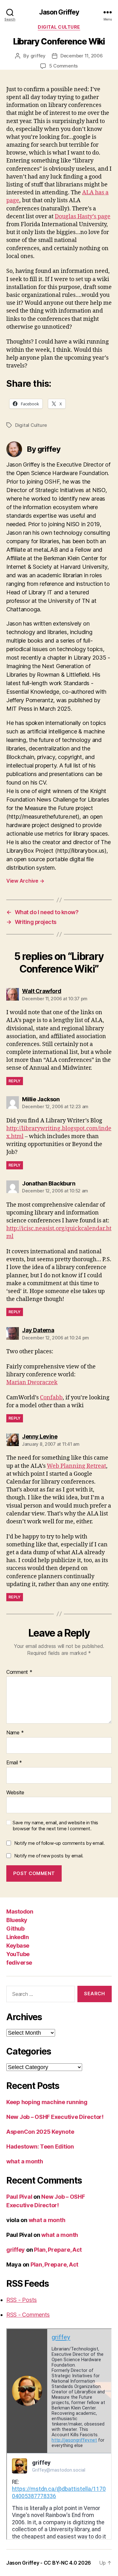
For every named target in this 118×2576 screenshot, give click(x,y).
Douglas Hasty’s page (83, 217)
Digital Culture (59, 27)
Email (14, 1763)
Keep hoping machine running (47, 2102)
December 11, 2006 (82, 56)
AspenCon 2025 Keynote (40, 2132)
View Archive (25, 881)
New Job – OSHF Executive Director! (55, 2117)
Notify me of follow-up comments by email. (59, 1843)
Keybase (18, 1946)
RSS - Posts (22, 2300)
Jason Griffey (59, 12)
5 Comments (63, 66)
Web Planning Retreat (76, 1466)
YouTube (18, 1954)
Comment (19, 1672)
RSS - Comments (28, 2315)
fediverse (19, 1963)
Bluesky (17, 1920)
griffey (38, 56)
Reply (15, 1081)
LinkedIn (17, 1937)
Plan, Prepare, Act (58, 2250)
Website (15, 1793)
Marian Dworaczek (32, 1382)
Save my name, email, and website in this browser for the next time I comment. (55, 1826)
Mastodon (20, 1911)
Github (15, 1929)
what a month (25, 2161)
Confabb (51, 1398)
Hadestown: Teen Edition (40, 2147)
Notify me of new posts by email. (49, 1856)
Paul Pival (19, 2197)
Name (15, 1733)
